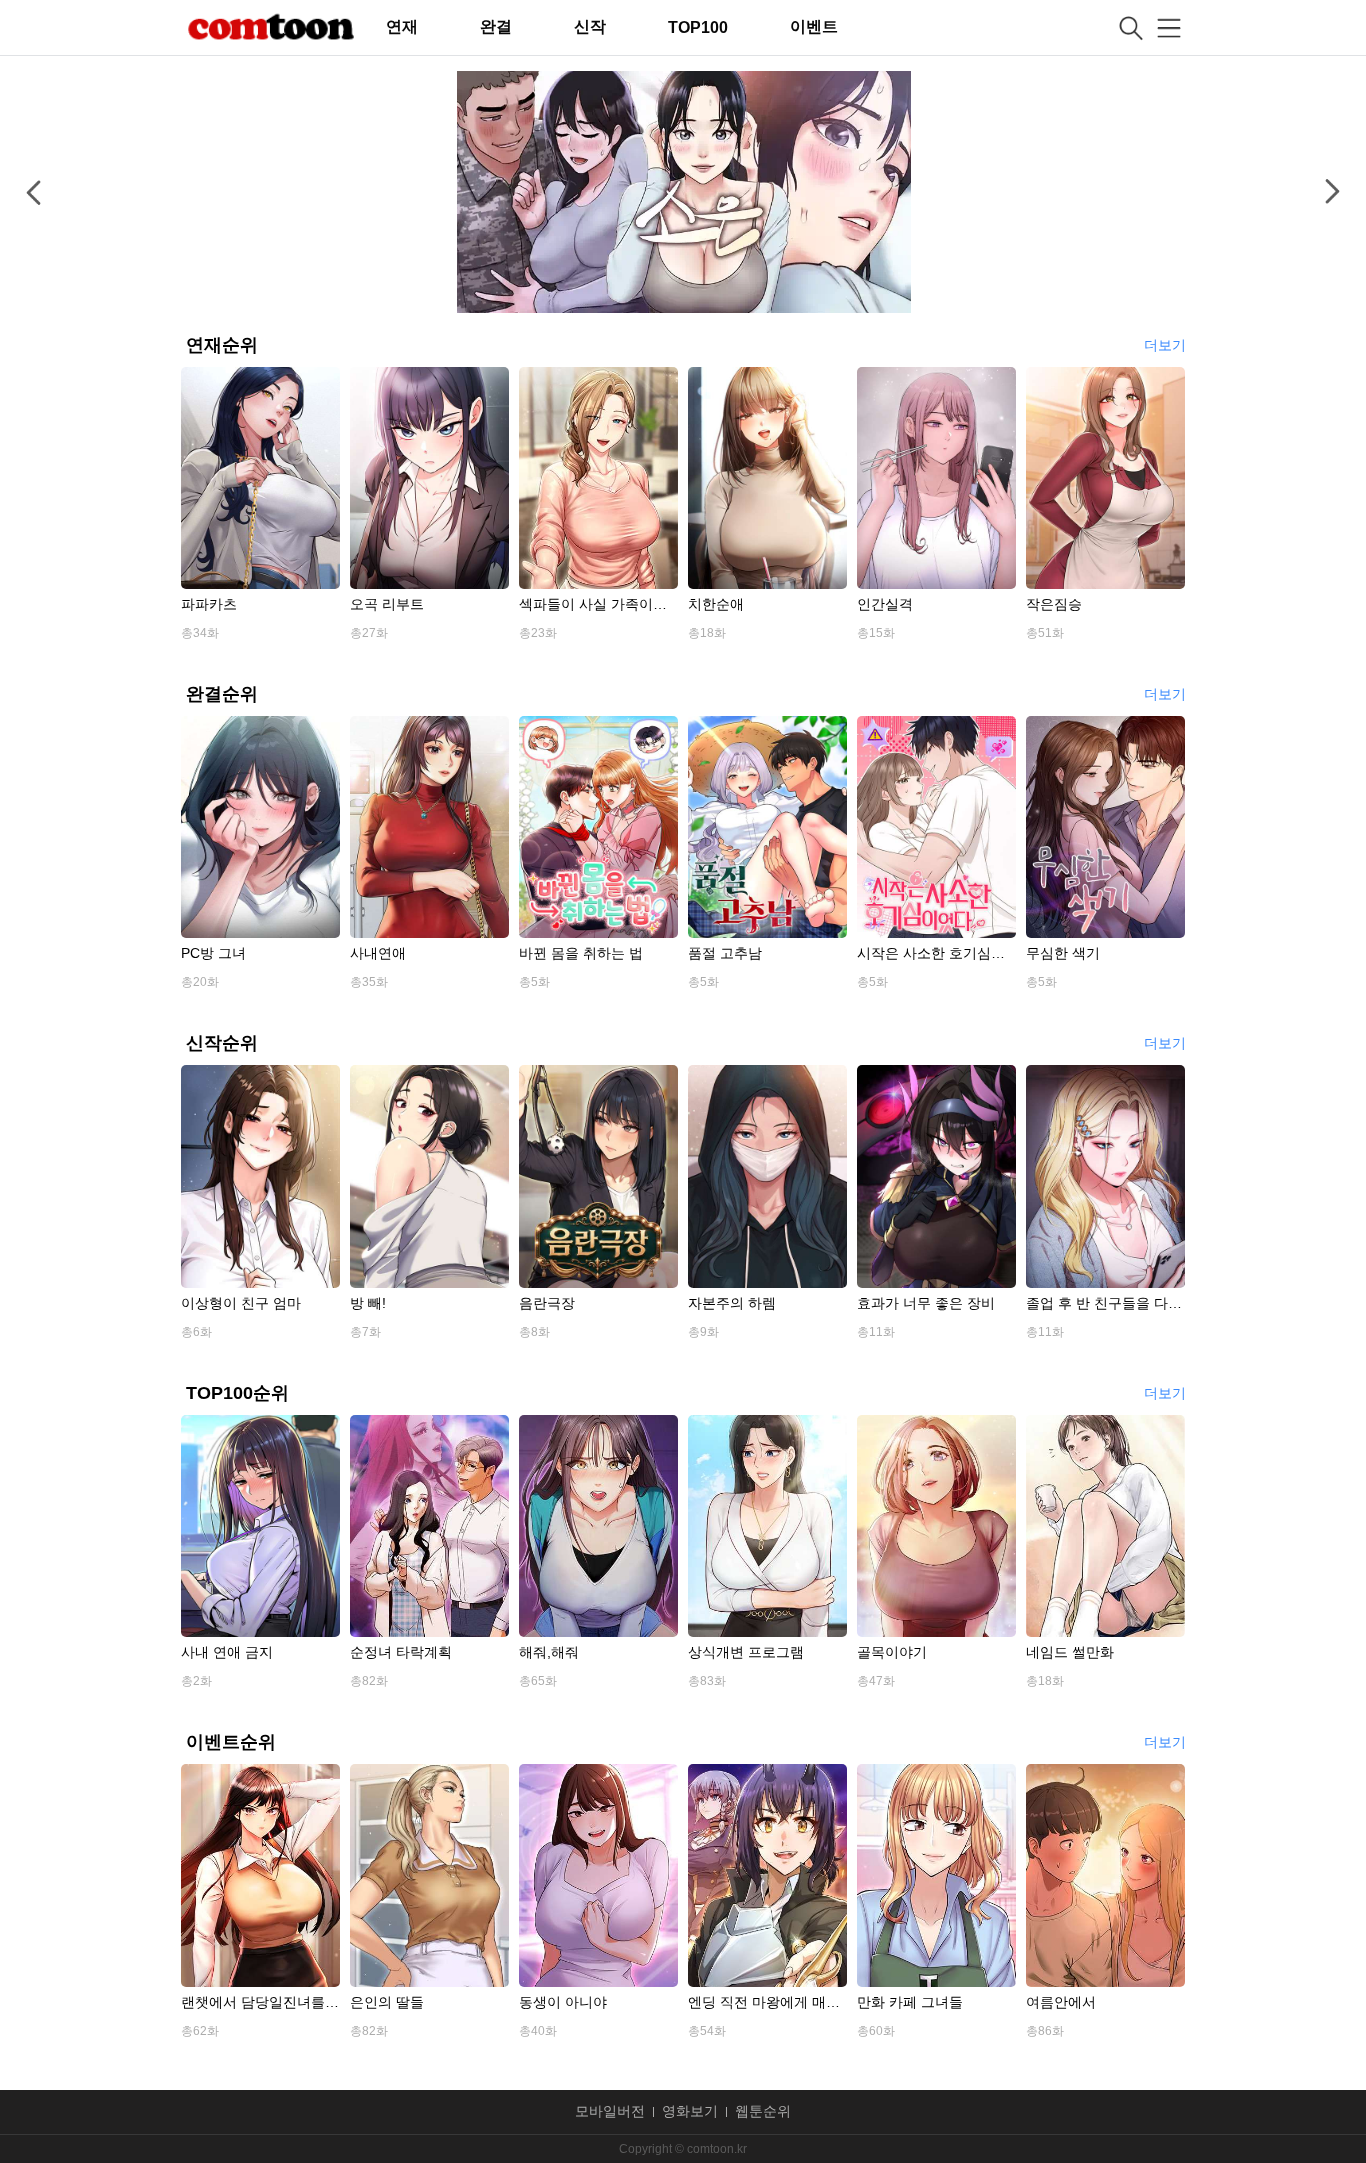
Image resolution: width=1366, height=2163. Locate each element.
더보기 (1165, 345)
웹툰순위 (763, 2111)
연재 (402, 26)
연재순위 (222, 345)
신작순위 (222, 1043)
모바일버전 (610, 2111)
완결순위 (222, 694)
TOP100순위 (237, 1393)
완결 (496, 26)
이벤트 (814, 26)
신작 (590, 26)
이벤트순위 (231, 1742)
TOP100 (698, 27)
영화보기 (690, 2111)
